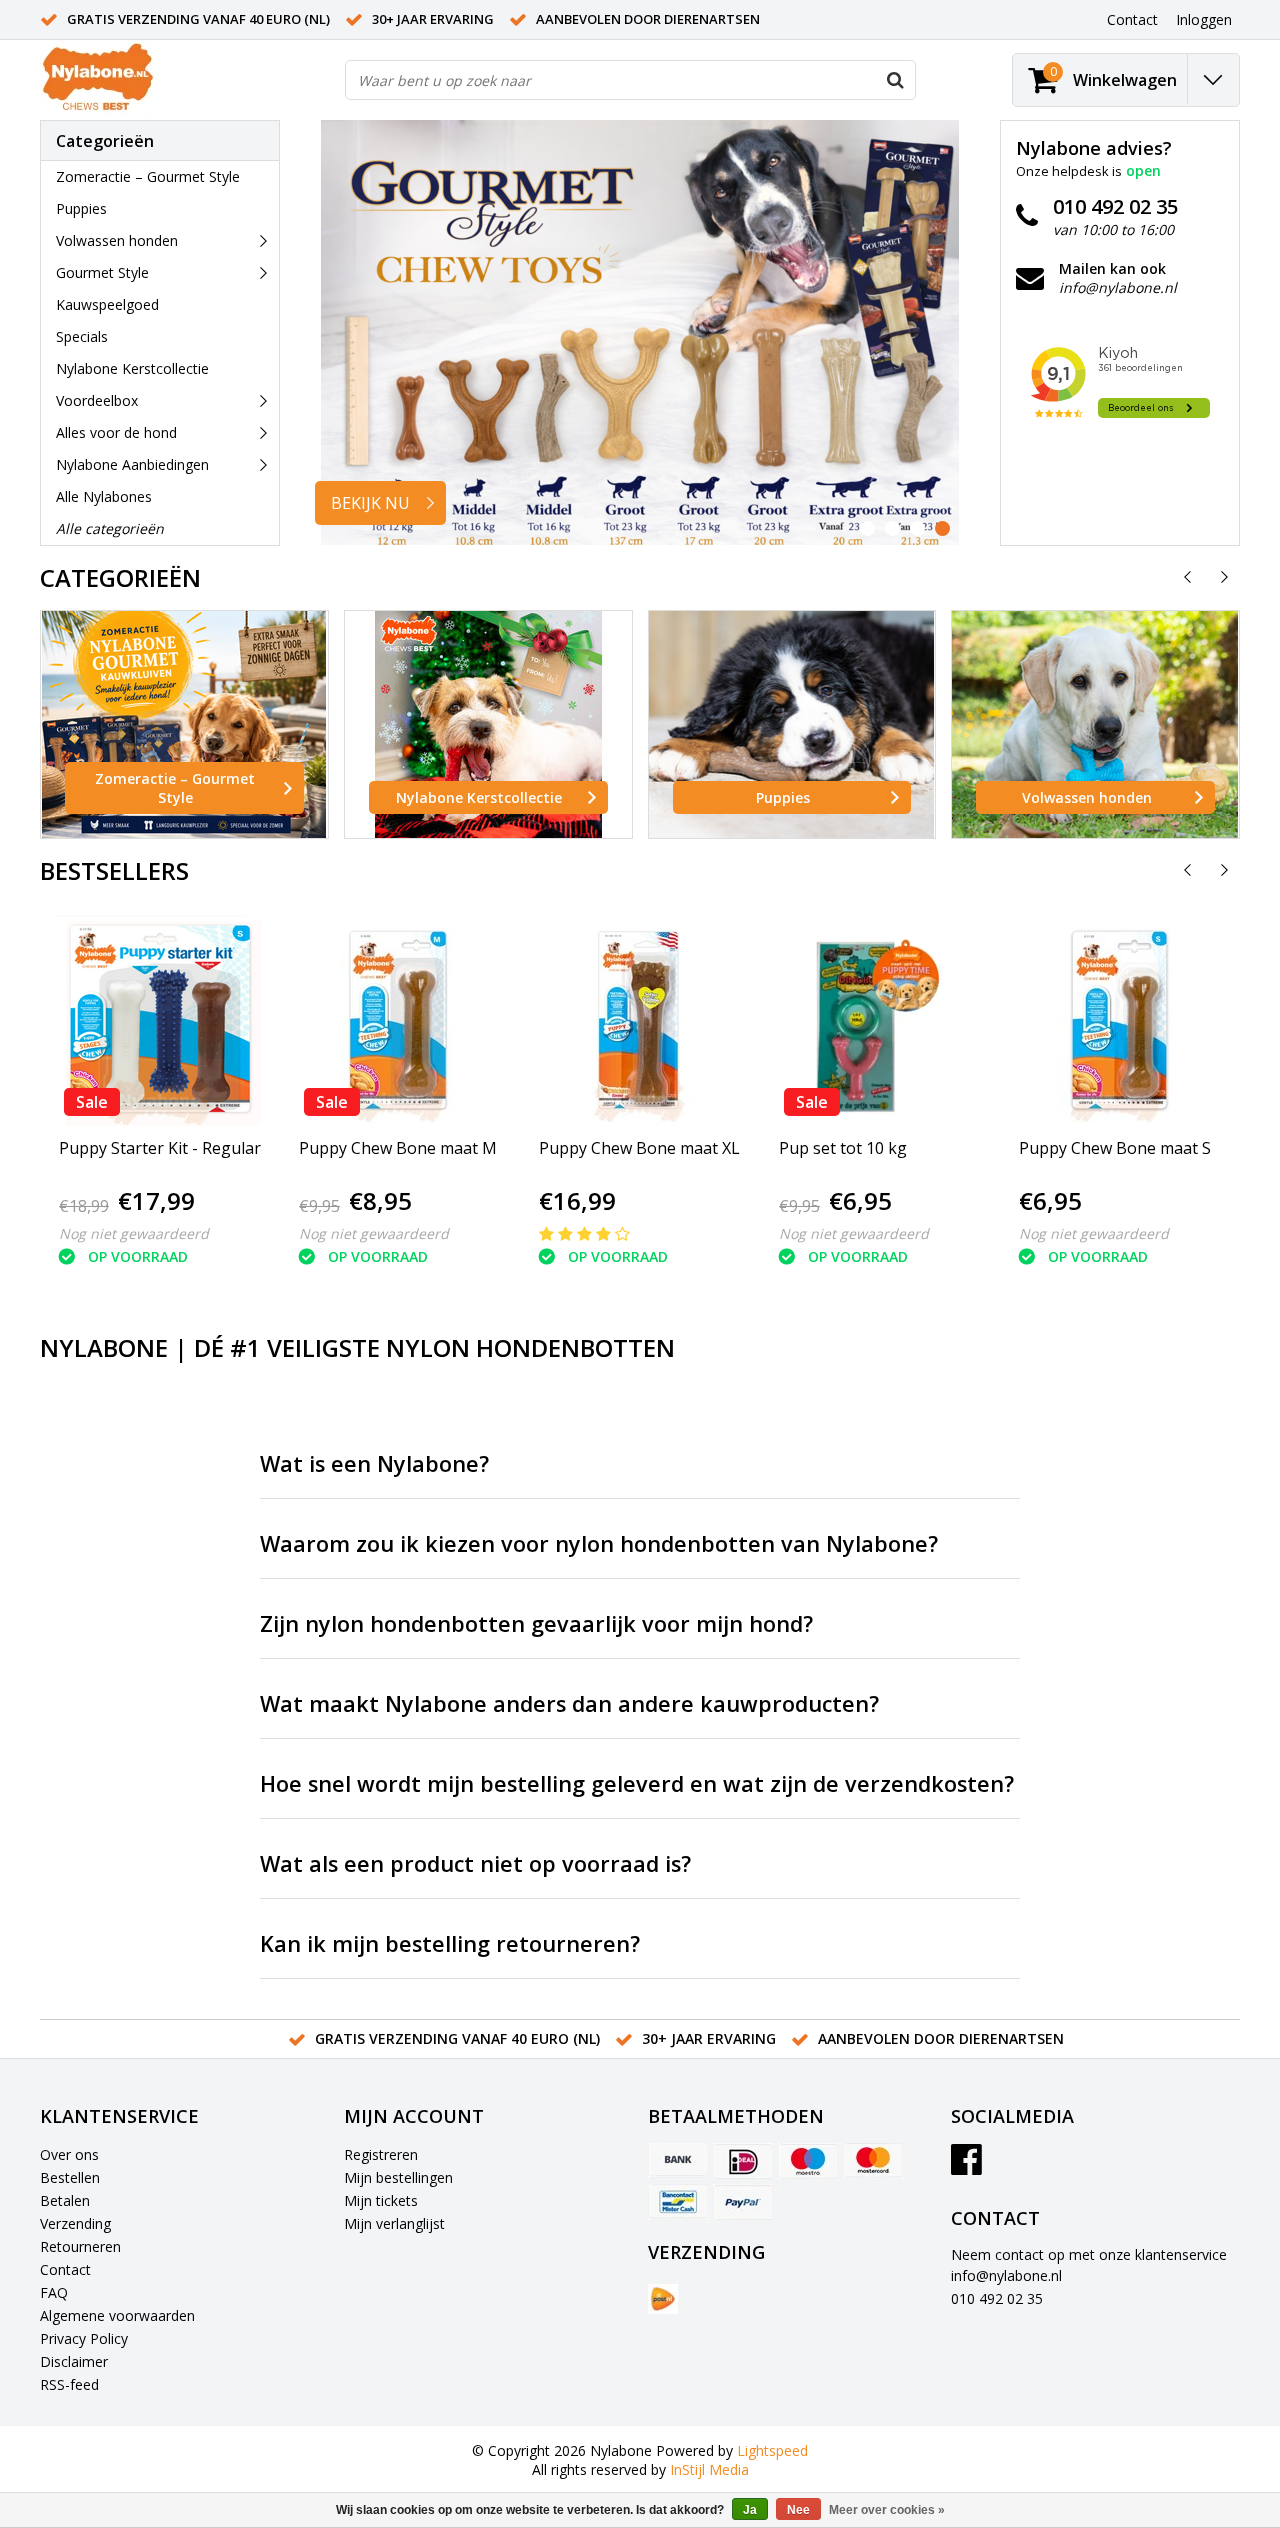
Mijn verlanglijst (394, 2223)
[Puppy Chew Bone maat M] (398, 1020)
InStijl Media (709, 2469)
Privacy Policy (84, 2338)
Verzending (75, 2223)
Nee (798, 2510)
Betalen (65, 2200)
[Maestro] (808, 2161)
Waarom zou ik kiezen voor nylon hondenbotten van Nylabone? (599, 1543)
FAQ (54, 2292)
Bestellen (70, 2177)
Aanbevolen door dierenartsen (648, 19)
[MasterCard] (873, 2161)
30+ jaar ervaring (433, 19)
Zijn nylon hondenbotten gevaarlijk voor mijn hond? (536, 1623)
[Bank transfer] (678, 2161)
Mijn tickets (381, 2200)
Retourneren (80, 2246)
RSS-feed (69, 2384)
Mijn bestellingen (398, 2177)
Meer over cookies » (887, 2510)
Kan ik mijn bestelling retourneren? (450, 1943)
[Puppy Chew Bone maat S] (1115, 1020)
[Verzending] (663, 2299)
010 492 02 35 (997, 2298)
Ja (750, 2510)
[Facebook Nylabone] (966, 2166)
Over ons (69, 2154)
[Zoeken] (895, 80)
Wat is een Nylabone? (374, 1463)
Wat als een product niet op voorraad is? (475, 1863)
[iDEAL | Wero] (743, 2161)
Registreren (381, 2154)
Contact (65, 2269)
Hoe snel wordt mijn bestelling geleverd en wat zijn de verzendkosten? (637, 1783)
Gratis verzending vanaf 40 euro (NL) (198, 19)
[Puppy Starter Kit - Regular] (160, 1020)
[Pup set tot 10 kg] (874, 1020)
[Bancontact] (678, 2202)
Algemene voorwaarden (117, 2315)
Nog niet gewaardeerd (134, 1233)
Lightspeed (772, 2450)
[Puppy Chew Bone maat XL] (640, 1020)
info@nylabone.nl (1006, 2275)
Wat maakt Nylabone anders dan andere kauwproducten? (569, 1703)
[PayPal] (743, 2202)
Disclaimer (74, 2361)
